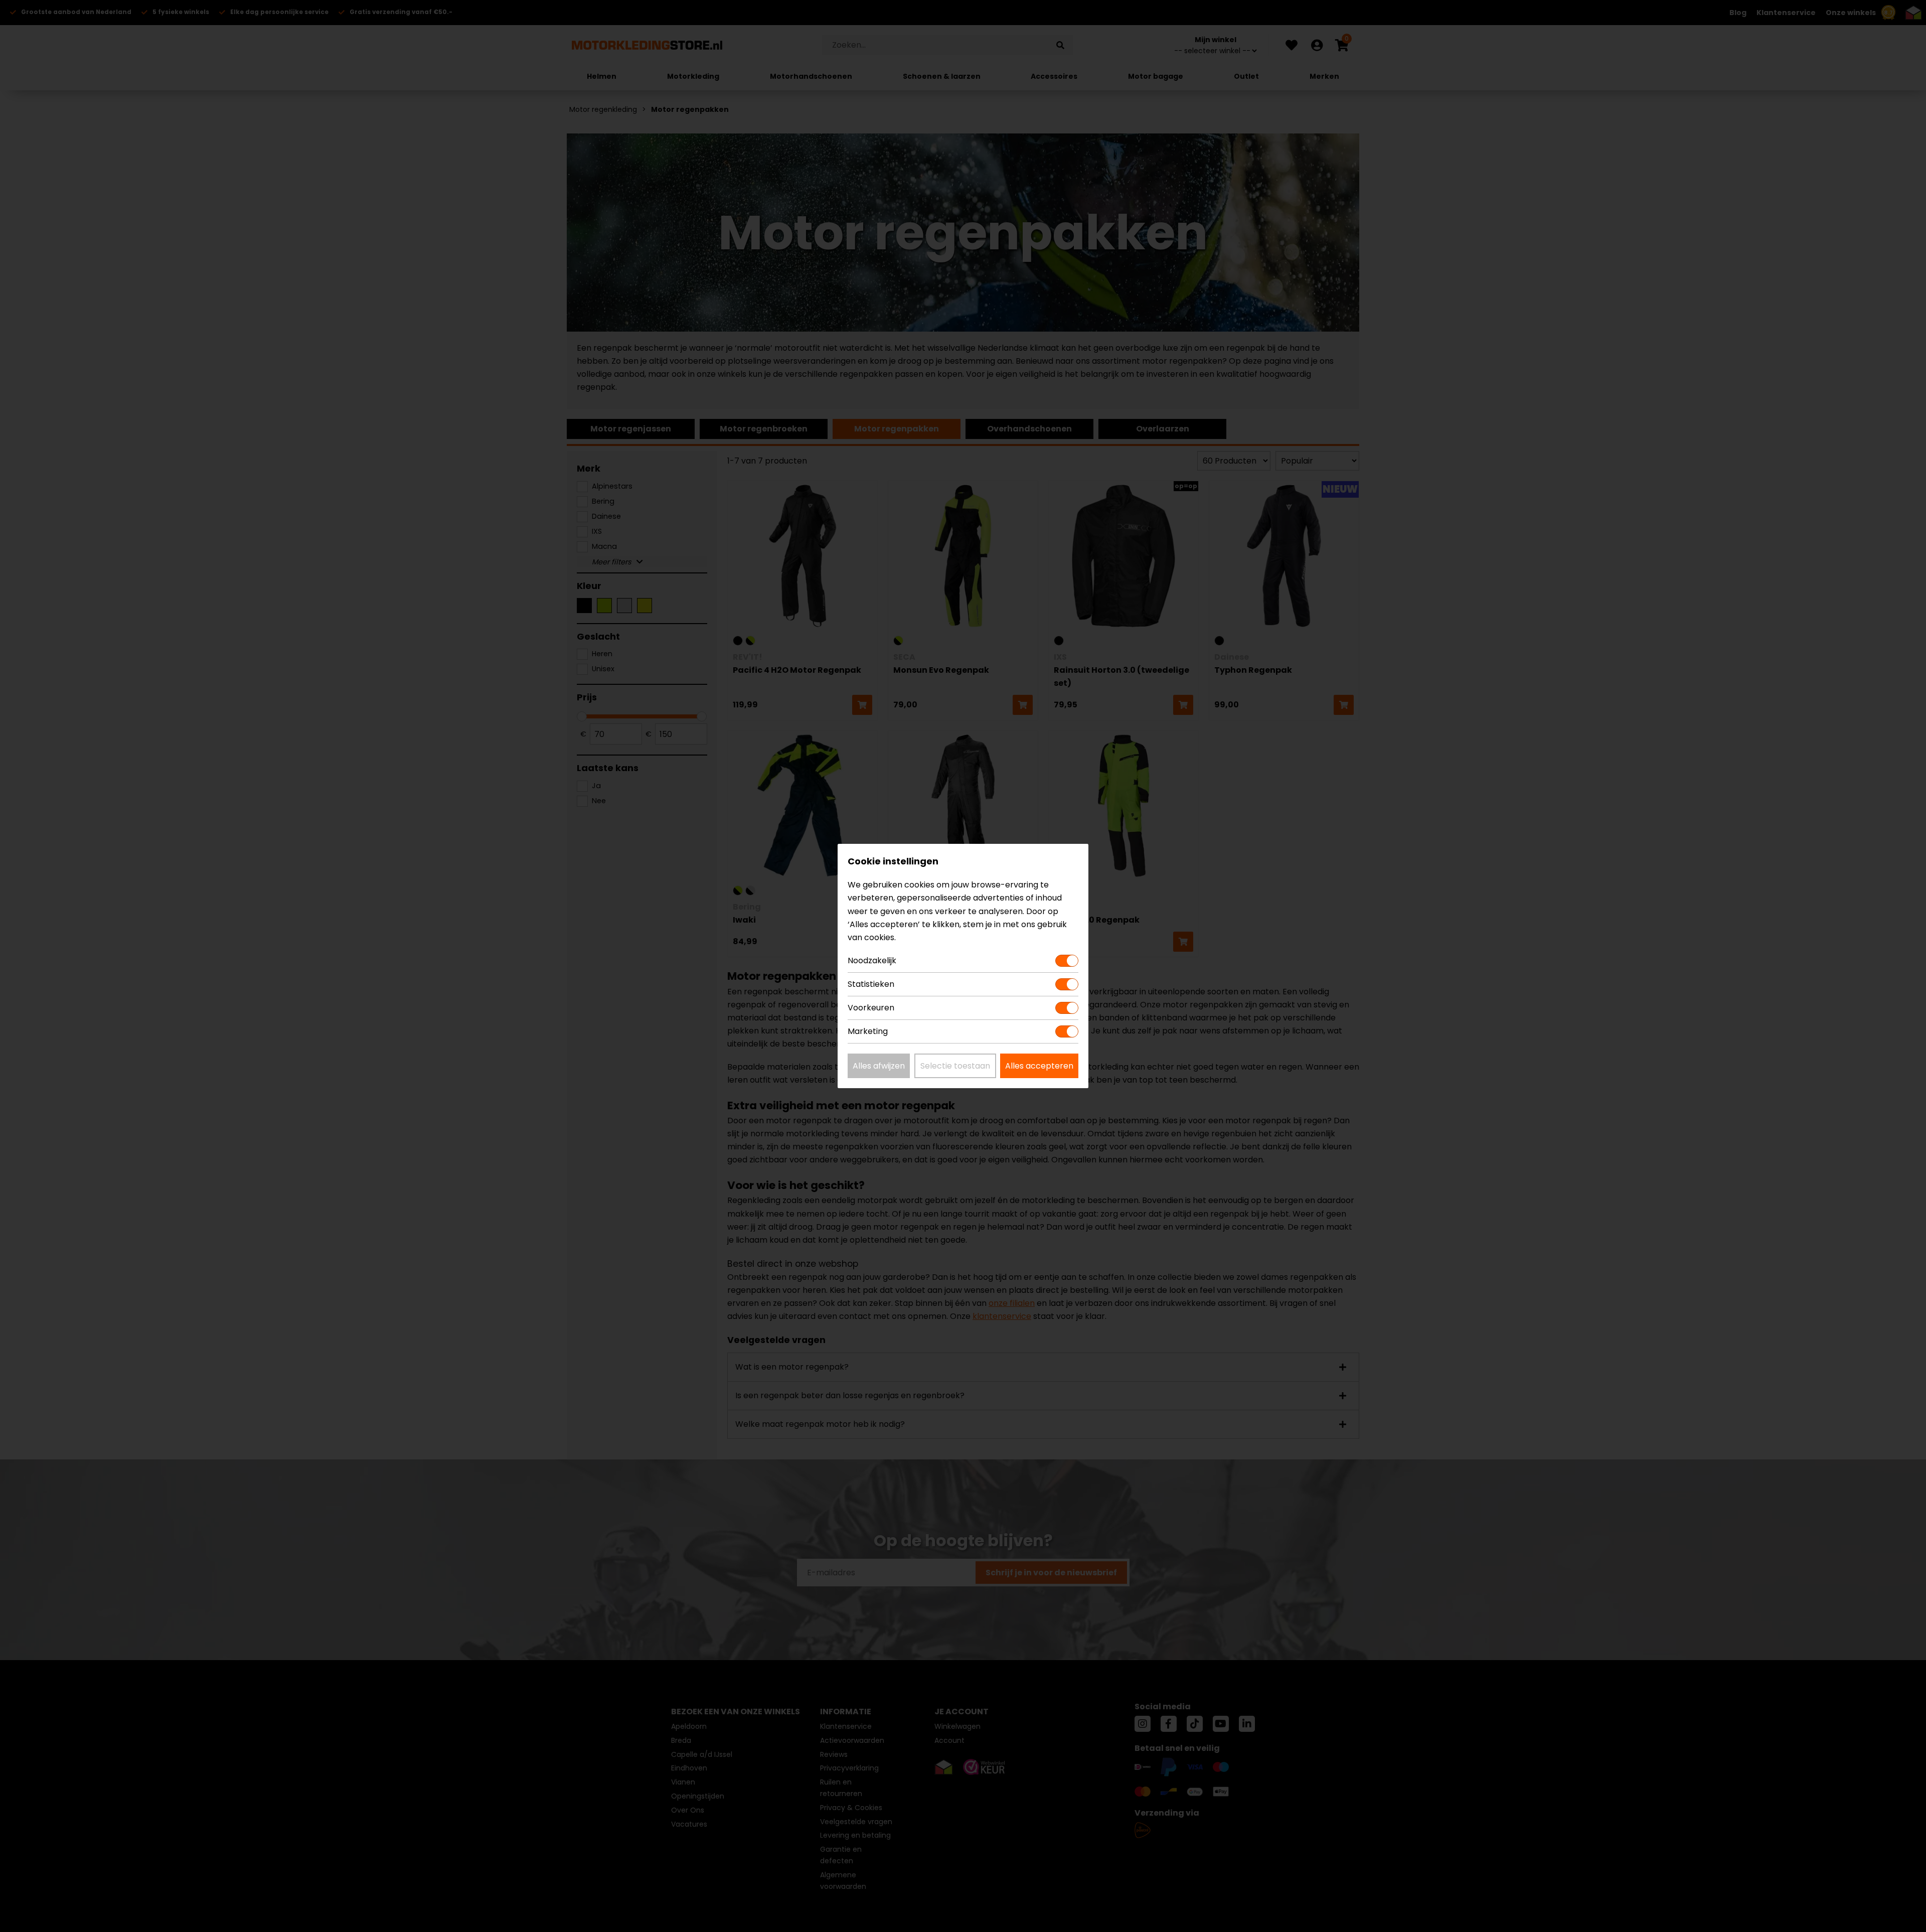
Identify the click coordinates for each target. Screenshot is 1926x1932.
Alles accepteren (1039, 1066)
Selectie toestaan (955, 1066)
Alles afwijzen (879, 1066)
